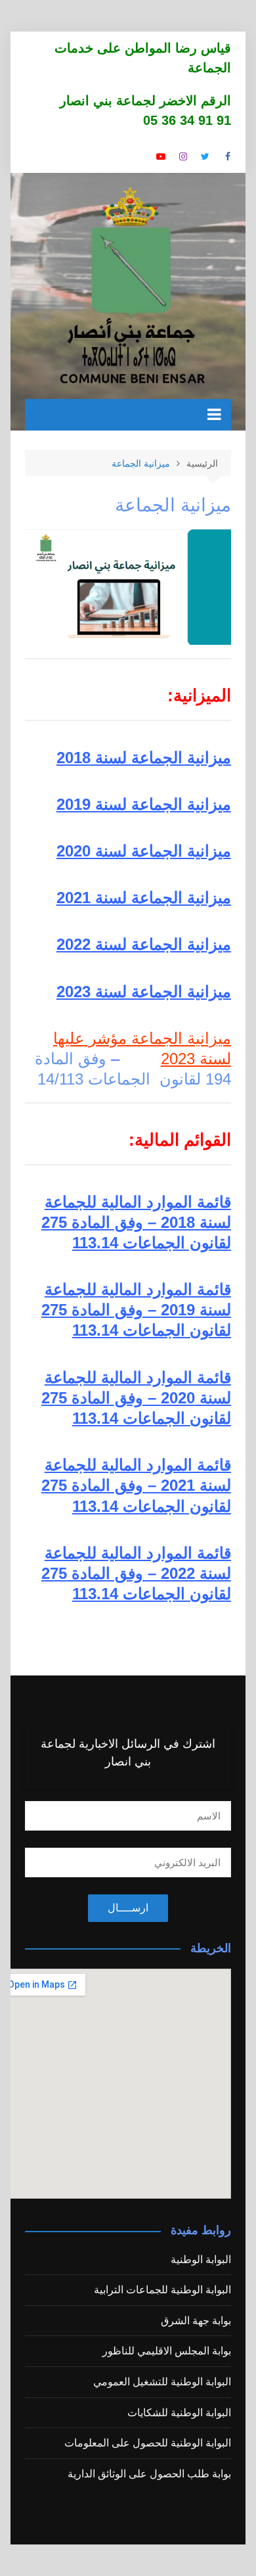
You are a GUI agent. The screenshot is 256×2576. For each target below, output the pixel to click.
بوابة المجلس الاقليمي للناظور (167, 2351)
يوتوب (161, 156)
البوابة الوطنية (201, 2260)
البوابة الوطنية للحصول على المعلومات (148, 2443)
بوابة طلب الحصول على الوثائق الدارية (149, 2474)
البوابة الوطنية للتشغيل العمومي (162, 2382)
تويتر (205, 156)
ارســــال (128, 1908)
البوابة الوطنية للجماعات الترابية (162, 2290)
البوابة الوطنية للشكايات (179, 2413)
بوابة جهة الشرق (196, 2321)
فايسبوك (228, 156)
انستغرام (183, 156)
